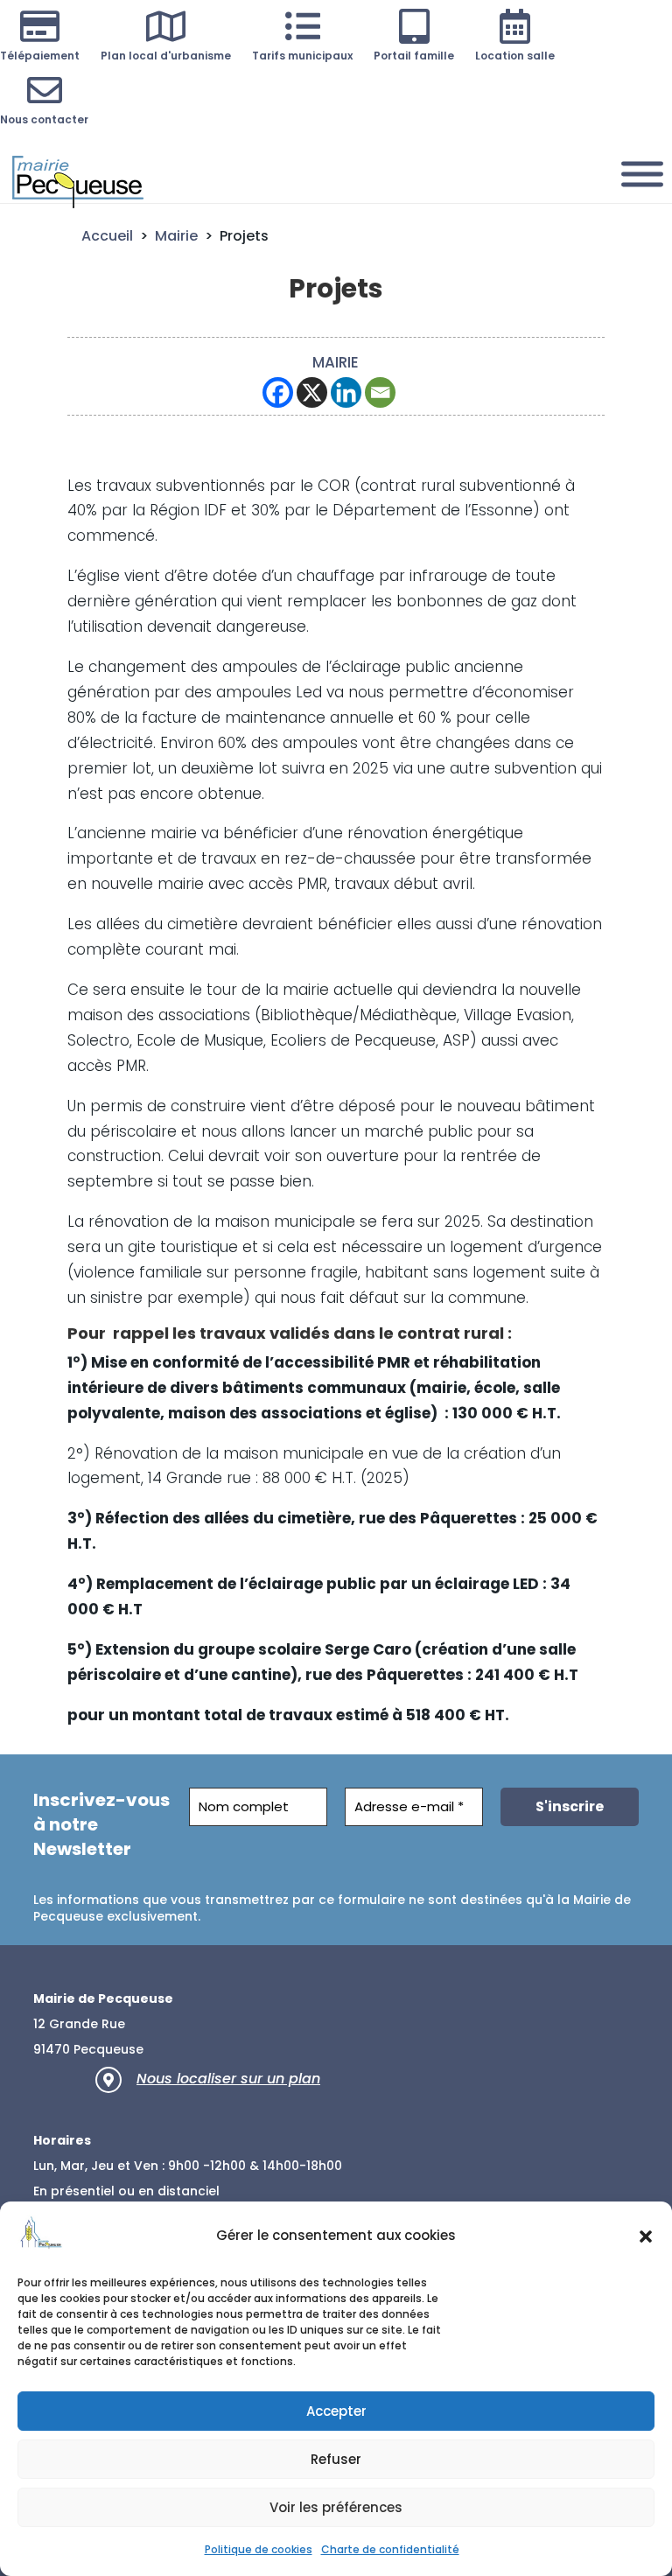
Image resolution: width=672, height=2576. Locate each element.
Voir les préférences (336, 2507)
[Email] (380, 392)
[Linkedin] (346, 392)
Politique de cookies (259, 2549)
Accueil (107, 236)
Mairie (176, 236)
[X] (312, 392)
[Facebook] (278, 392)
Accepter (336, 2411)
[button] (646, 2236)
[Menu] (642, 174)
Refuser (336, 2459)
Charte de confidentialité (390, 2549)
